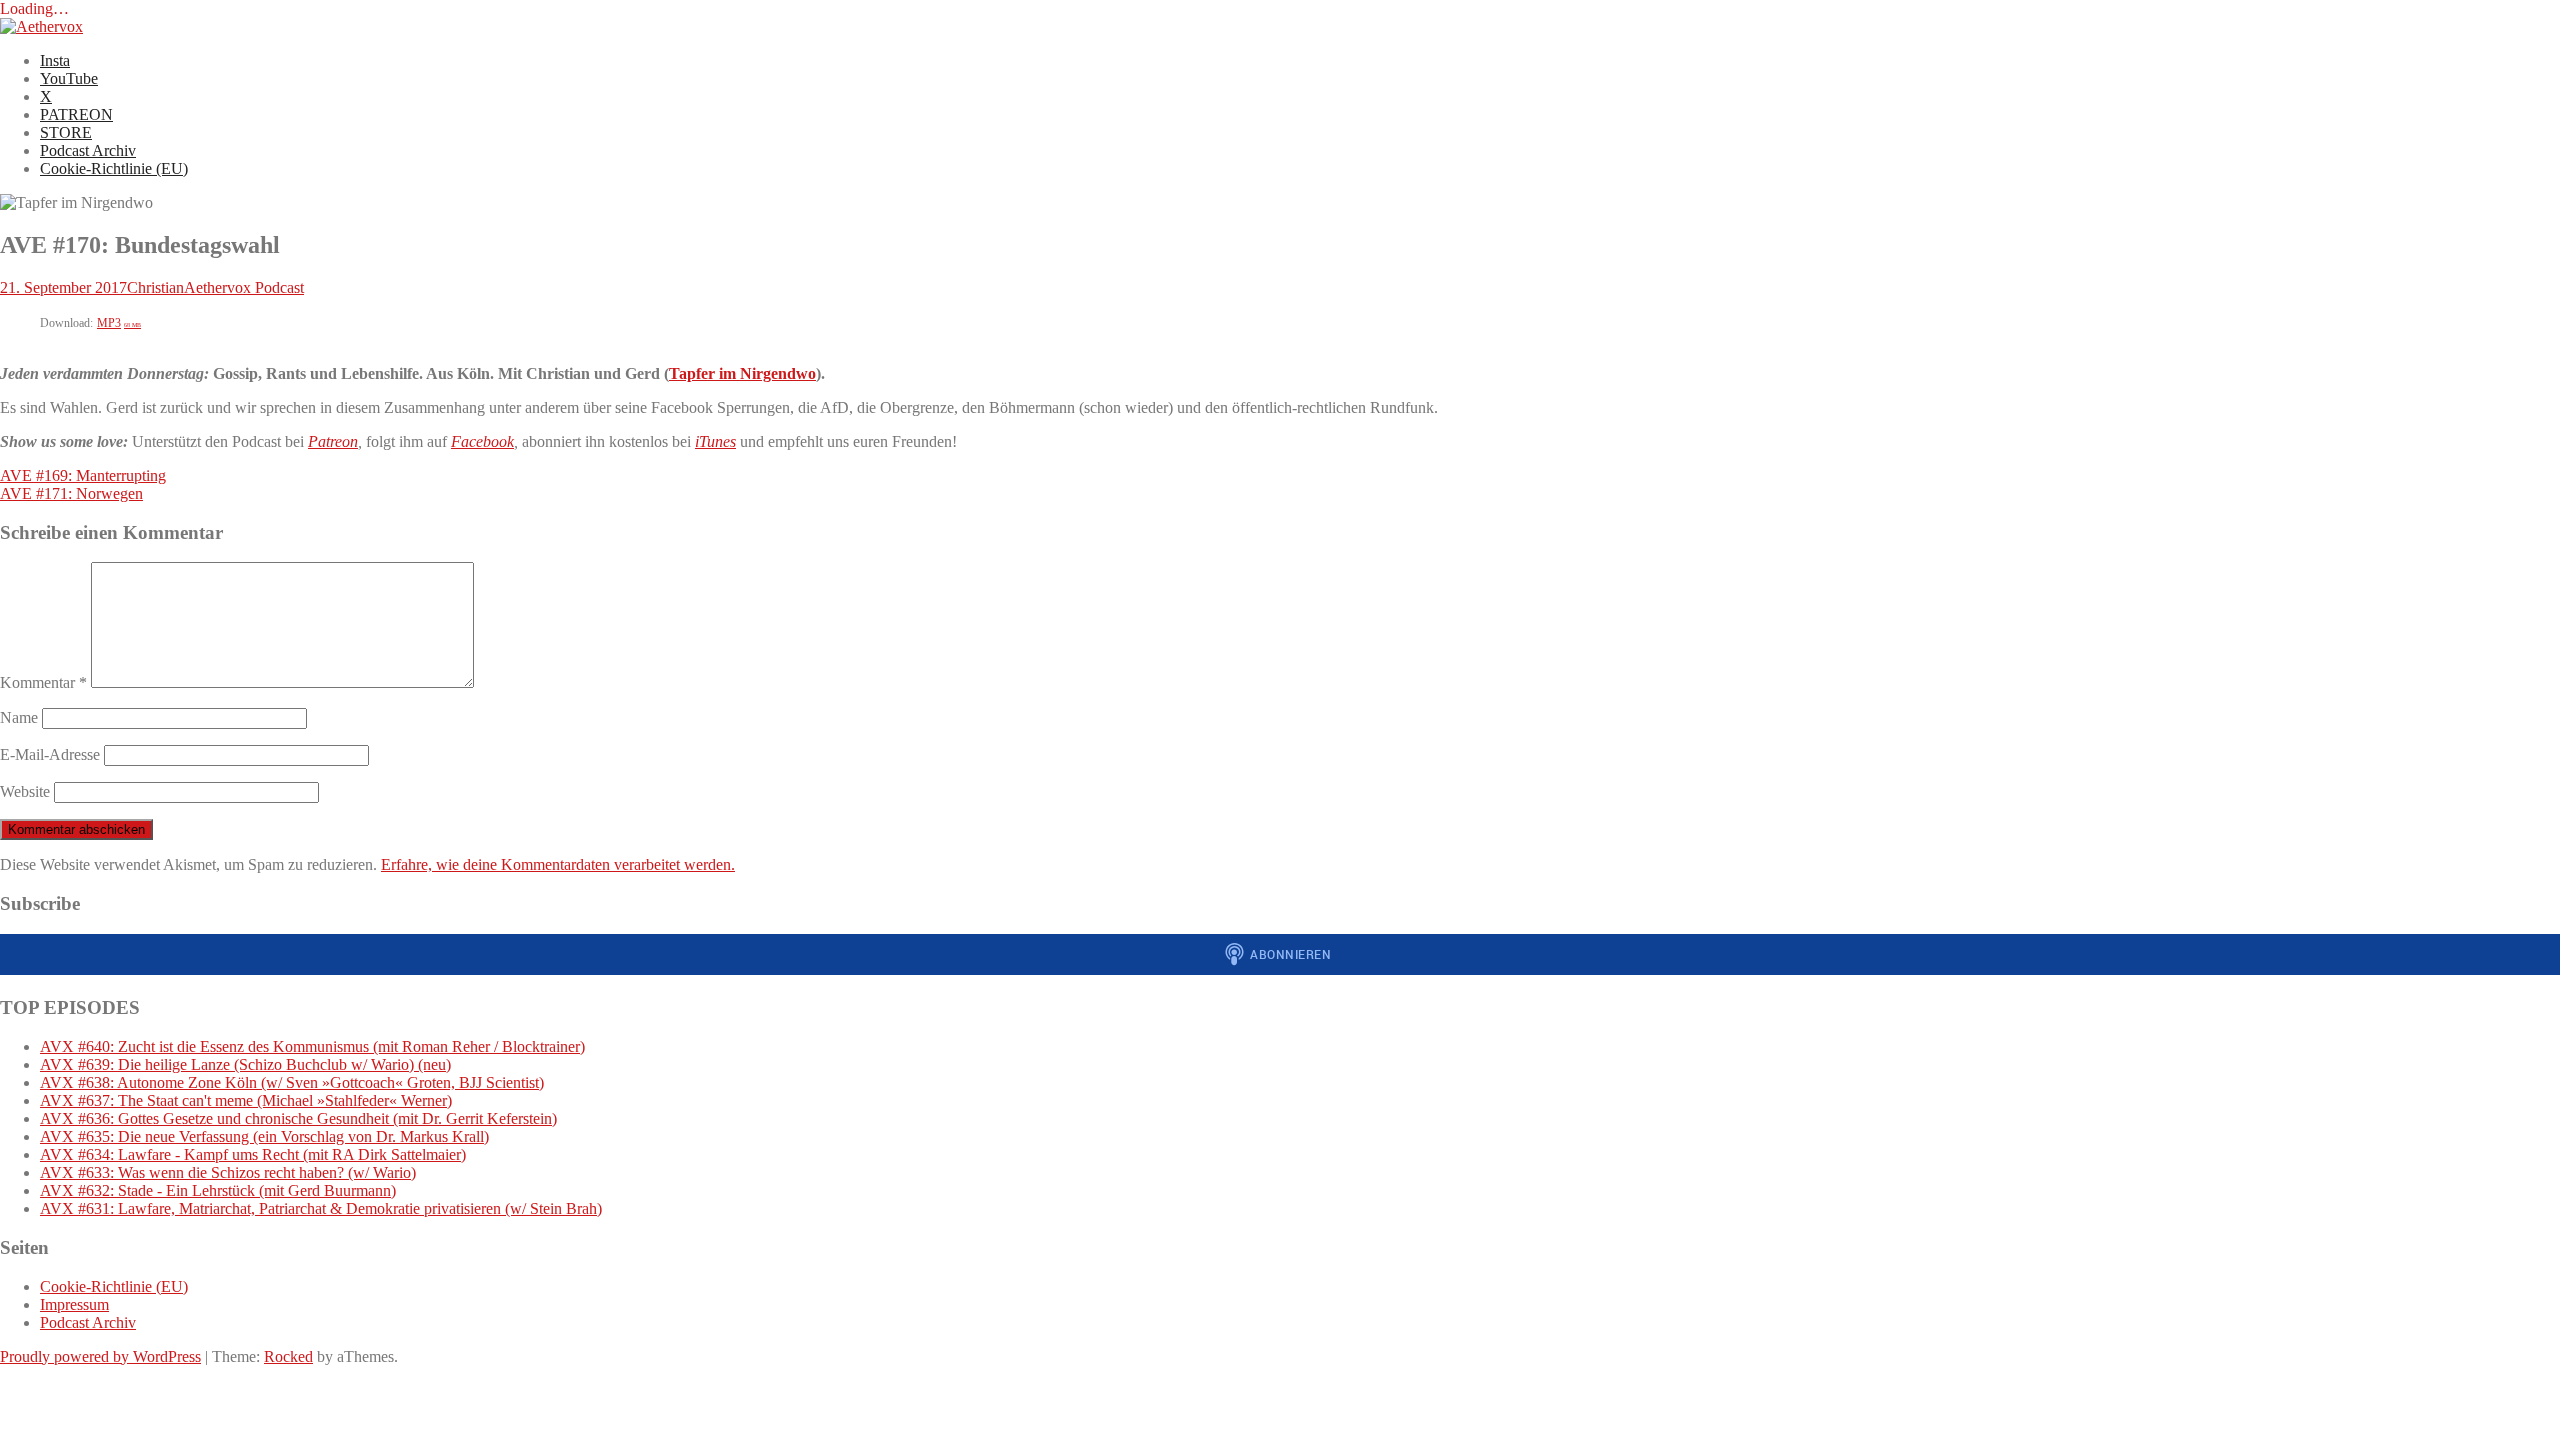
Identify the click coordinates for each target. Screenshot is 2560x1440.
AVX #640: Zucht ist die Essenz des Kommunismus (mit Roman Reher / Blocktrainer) (312, 1046)
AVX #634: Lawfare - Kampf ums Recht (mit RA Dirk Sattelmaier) (253, 1154)
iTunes (715, 441)
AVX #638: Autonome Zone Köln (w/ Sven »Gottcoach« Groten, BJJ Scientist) (292, 1082)
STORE (66, 132)
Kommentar (43, 682)
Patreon (333, 441)
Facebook (482, 441)
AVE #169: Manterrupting (83, 475)
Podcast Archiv (88, 150)
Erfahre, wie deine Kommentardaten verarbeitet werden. (558, 864)
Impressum (74, 1304)
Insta (55, 60)
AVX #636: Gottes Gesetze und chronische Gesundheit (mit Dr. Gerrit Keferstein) (298, 1118)
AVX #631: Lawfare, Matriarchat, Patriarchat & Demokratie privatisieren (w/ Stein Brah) (321, 1208)
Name (19, 717)
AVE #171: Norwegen (71, 493)
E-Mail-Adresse (50, 754)
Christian (155, 287)
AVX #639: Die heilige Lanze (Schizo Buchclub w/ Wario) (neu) (245, 1064)
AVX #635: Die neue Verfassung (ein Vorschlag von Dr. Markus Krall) (264, 1136)
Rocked (288, 1356)
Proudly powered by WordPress (100, 1356)
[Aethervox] (41, 26)
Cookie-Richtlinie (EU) (114, 168)
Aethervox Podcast (244, 287)
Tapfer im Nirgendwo (742, 373)
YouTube (69, 78)
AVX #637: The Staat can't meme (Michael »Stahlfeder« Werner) (246, 1100)
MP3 (119, 323)
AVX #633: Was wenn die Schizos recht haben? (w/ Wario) (228, 1172)
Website (25, 791)
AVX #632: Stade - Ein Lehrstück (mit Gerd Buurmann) (218, 1190)
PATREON (76, 114)
